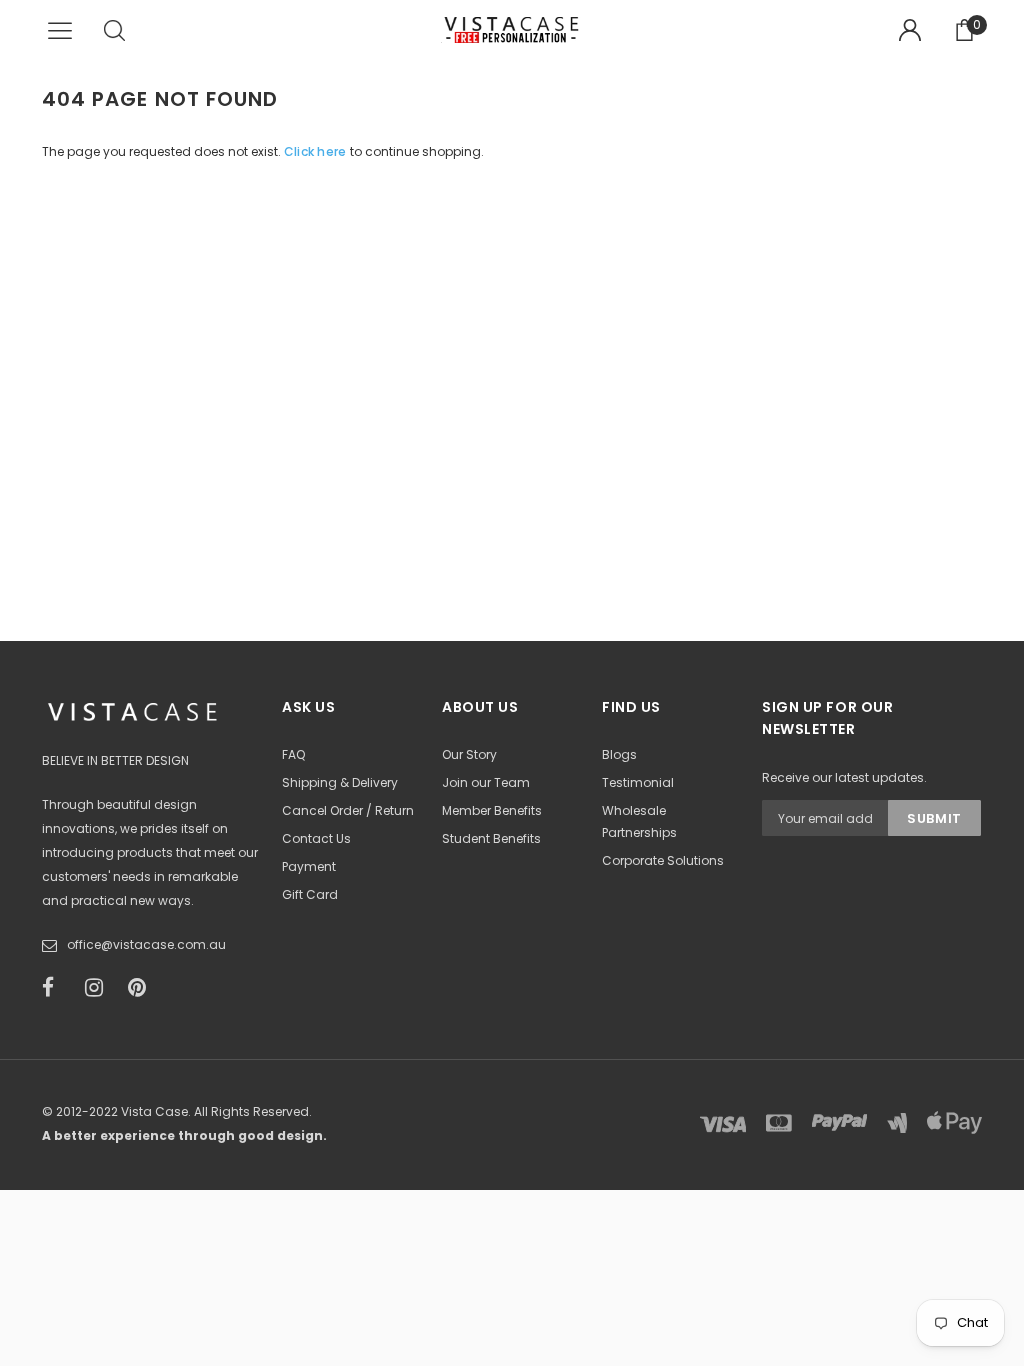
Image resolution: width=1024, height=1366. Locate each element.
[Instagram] (100, 988)
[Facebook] (57, 988)
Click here (317, 151)
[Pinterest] (143, 988)
